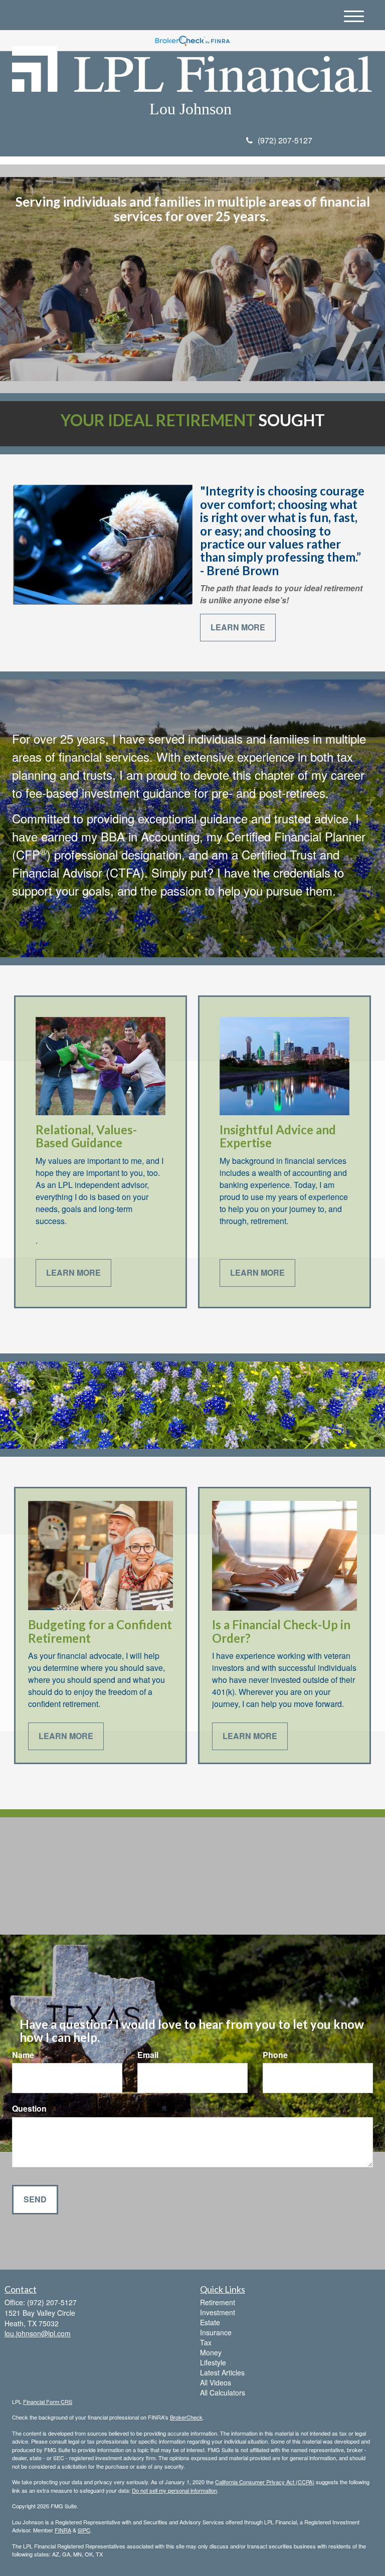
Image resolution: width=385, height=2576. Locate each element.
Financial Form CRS (48, 2401)
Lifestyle (213, 2362)
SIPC (84, 2530)
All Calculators (223, 2392)
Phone (275, 2055)
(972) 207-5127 (285, 140)
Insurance (216, 2332)
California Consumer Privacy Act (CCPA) (265, 2482)
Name (23, 2055)
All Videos (216, 2382)
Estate (210, 2322)
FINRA (63, 2530)
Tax (206, 2342)
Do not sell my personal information (174, 2490)
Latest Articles (222, 2372)
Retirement (218, 2302)
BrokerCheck (186, 2417)
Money (211, 2352)
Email (148, 2055)
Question (29, 2109)
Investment (218, 2312)
